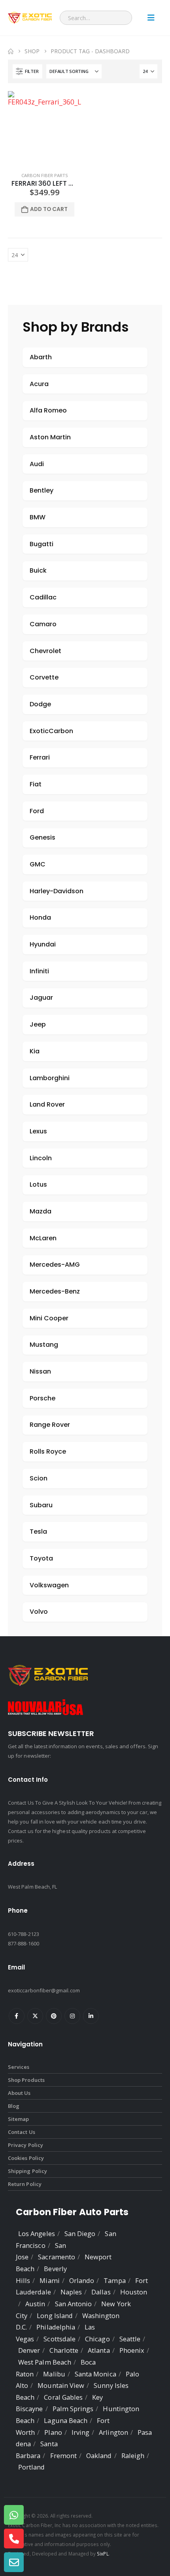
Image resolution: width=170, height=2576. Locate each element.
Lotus (38, 1184)
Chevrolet (45, 651)
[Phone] (14, 2539)
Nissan (40, 1371)
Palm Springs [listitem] (73, 2409)
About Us (19, 2093)
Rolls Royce (48, 1451)
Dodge (40, 704)
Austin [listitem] (35, 2304)
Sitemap (18, 2119)
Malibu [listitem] (54, 2374)
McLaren (43, 1238)
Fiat (36, 784)
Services (19, 2067)
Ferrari (40, 757)
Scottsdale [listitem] (59, 2339)
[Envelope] (14, 2562)
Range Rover (50, 1425)
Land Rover (47, 1104)
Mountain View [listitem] (61, 2385)
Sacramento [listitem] (57, 2257)
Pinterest (54, 2016)
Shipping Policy (27, 2171)
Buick (38, 570)
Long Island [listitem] (55, 2316)
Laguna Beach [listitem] (66, 2420)
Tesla (38, 1532)
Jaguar (41, 998)
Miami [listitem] (49, 2280)
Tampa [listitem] (114, 2280)
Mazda (41, 1211)
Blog (14, 2106)
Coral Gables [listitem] (63, 2397)
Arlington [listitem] (113, 2432)
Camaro (43, 624)
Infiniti (39, 971)
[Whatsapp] (14, 2515)
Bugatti (42, 544)
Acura (39, 384)
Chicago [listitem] (97, 2339)
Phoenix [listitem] (132, 2350)
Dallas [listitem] (101, 2292)
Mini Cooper (49, 1318)
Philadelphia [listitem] (56, 2327)
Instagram (72, 2016)
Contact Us (22, 2132)
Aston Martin (50, 437)
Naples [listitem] (71, 2292)
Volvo (39, 1612)
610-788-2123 (24, 1934)
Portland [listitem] (32, 2467)
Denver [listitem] (29, 2350)
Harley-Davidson (57, 891)
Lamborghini (50, 1078)
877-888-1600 (24, 1943)
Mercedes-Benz (55, 1291)
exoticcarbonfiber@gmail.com (44, 1990)
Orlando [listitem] (82, 2280)
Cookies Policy (26, 2158)
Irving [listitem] (80, 2432)
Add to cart (49, 209)
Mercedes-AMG (55, 1265)
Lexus (38, 1131)
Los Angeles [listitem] (37, 2233)
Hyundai (43, 944)
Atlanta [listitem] (99, 2350)
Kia (35, 1051)
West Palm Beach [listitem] (45, 2362)
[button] (27, 71)
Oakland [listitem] (99, 2456)
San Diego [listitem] (80, 2233)
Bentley (42, 490)
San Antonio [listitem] (74, 2304)
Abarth (41, 357)
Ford (37, 811)
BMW (38, 517)
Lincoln (41, 1158)
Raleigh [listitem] (133, 2456)
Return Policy (25, 2184)
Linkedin (91, 2016)
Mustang (44, 1345)
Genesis (42, 837)
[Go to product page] (44, 128)
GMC (38, 864)
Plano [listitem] (53, 2432)
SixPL (103, 2554)
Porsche (42, 1398)
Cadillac (43, 597)
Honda (40, 917)
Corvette (44, 677)
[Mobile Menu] (151, 18)
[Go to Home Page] (11, 51)
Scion (39, 1478)
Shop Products (26, 2080)
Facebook (17, 2016)
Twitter (35, 2016)
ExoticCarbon (51, 731)
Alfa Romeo (48, 410)
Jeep (38, 1024)
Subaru (41, 1505)
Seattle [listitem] (130, 2339)
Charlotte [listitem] (64, 2350)
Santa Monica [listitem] (95, 2374)
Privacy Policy (25, 2145)
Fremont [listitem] (63, 2456)
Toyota (41, 1558)
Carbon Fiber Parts (45, 175)
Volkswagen (49, 1585)
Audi (37, 464)
